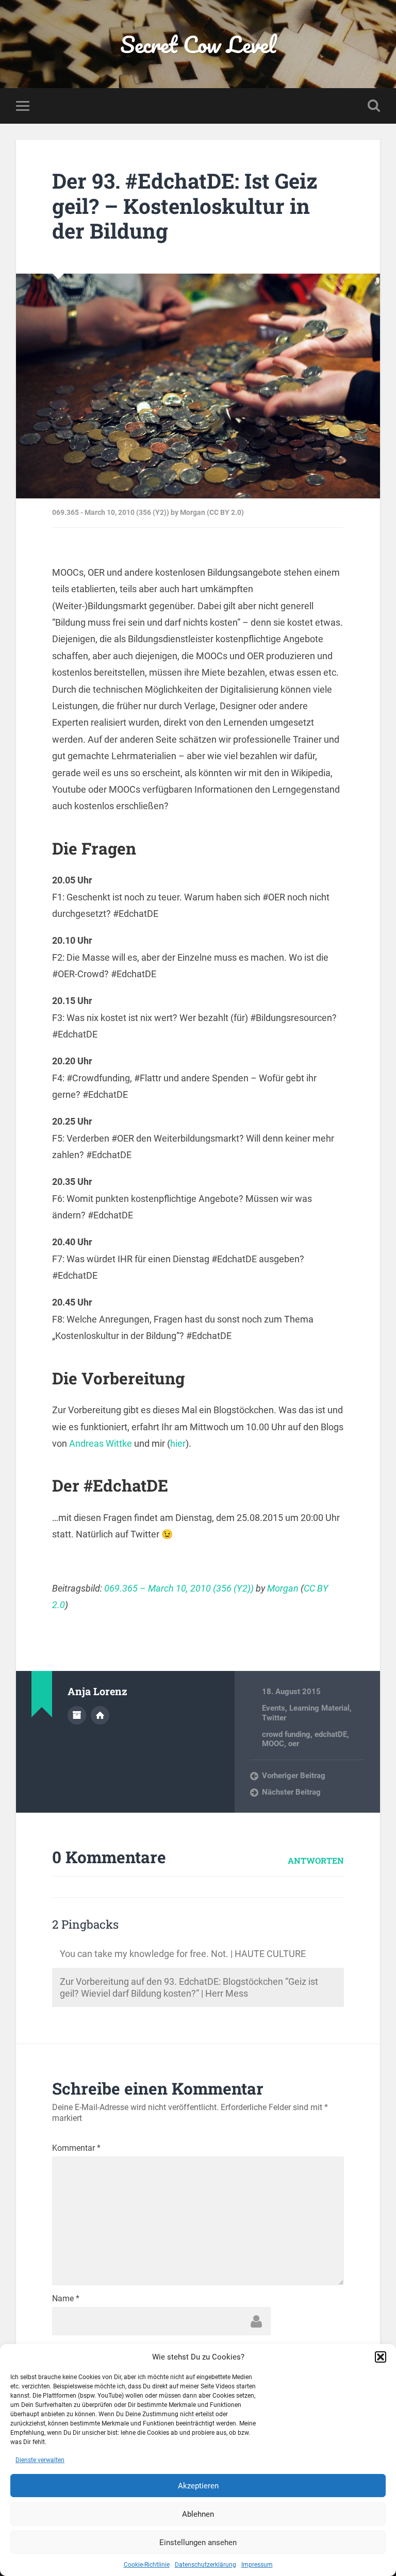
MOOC (273, 1744)
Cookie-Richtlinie (147, 2565)
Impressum (257, 2565)
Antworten (316, 1860)
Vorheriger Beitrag (294, 1776)
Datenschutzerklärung (205, 2565)
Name (66, 2299)
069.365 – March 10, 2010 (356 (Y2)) (179, 1588)
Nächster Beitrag (291, 1792)
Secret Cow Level (198, 44)
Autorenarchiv (77, 1715)
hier (178, 1443)
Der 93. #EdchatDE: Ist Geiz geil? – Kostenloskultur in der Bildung (185, 206)
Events (274, 1708)
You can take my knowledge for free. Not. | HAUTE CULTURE (183, 1954)
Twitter (274, 1718)
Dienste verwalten (40, 2460)
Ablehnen (198, 2514)
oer (294, 1744)
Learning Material (319, 1708)
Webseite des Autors (100, 1715)
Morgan (283, 1588)
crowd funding (286, 1734)
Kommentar (76, 2148)
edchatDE (331, 1734)
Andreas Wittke (101, 1443)
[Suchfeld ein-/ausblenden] (374, 106)
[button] (381, 2357)
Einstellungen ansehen (198, 2542)
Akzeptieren (198, 2486)
